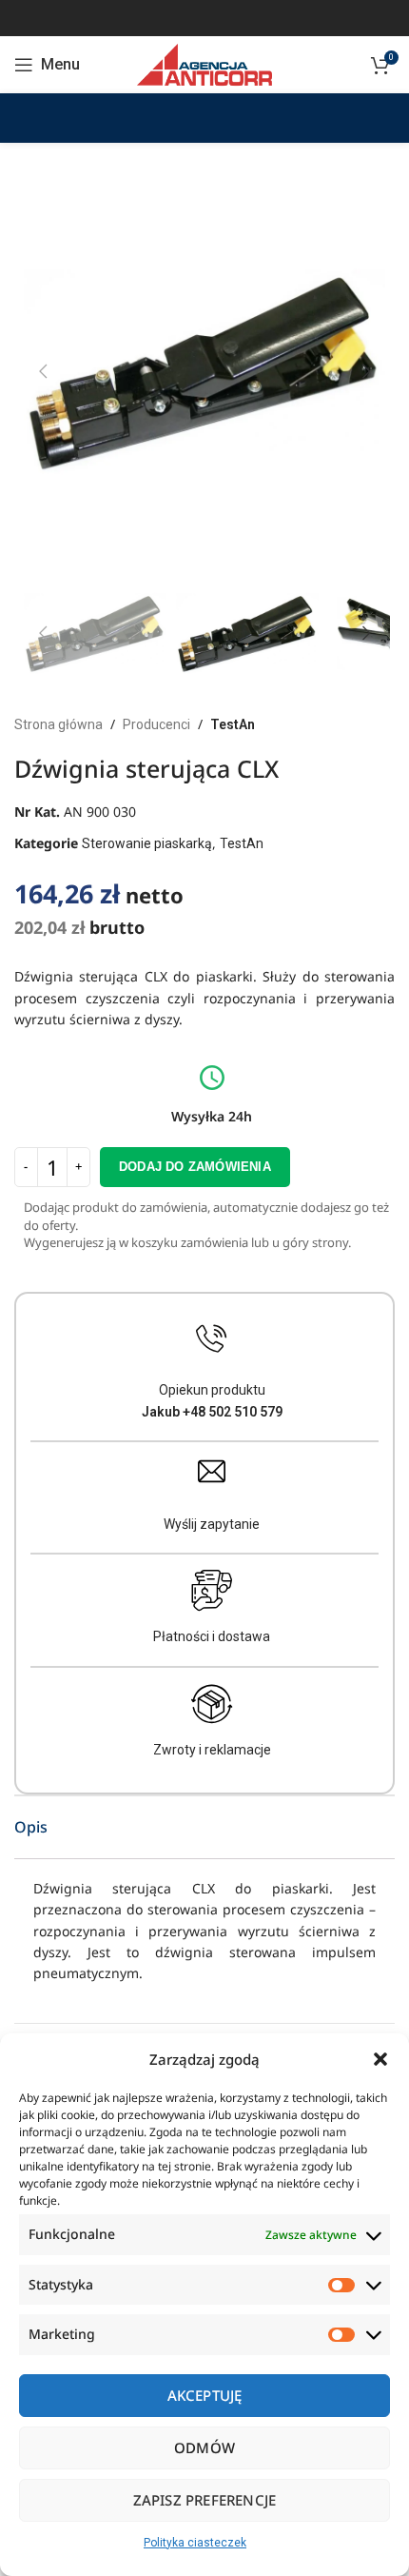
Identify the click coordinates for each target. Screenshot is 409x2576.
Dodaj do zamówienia (195, 1167)
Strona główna (58, 724)
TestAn (233, 724)
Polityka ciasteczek (195, 2543)
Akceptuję (205, 2395)
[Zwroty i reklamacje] (212, 1704)
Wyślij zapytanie (212, 1524)
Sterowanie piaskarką (147, 843)
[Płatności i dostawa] (212, 1591)
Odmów (204, 2447)
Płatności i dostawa (212, 1636)
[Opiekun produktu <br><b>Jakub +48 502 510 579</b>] (212, 1339)
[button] (380, 2059)
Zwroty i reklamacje (212, 1750)
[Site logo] (204, 64)
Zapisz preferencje (205, 2500)
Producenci (156, 724)
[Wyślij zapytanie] (212, 1471)
